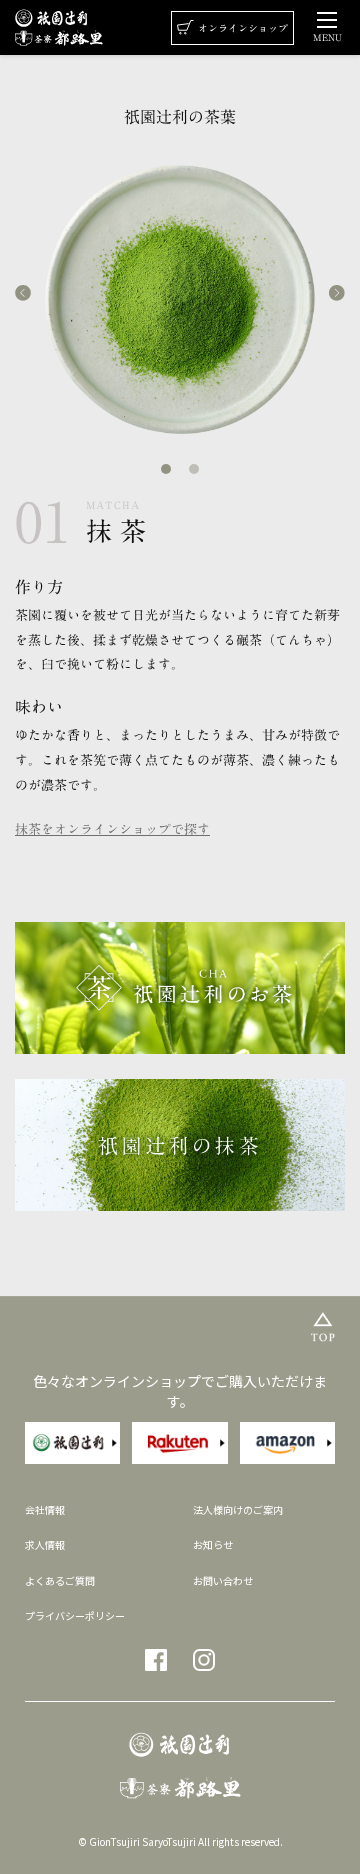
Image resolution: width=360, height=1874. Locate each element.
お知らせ (213, 1544)
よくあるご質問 (60, 1580)
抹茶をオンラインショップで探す (112, 829)
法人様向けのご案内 (238, 1509)
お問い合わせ (223, 1580)
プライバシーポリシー (75, 1615)
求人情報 (45, 1544)
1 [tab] (166, 469)
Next (337, 293)
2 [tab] (194, 469)
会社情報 (45, 1509)
